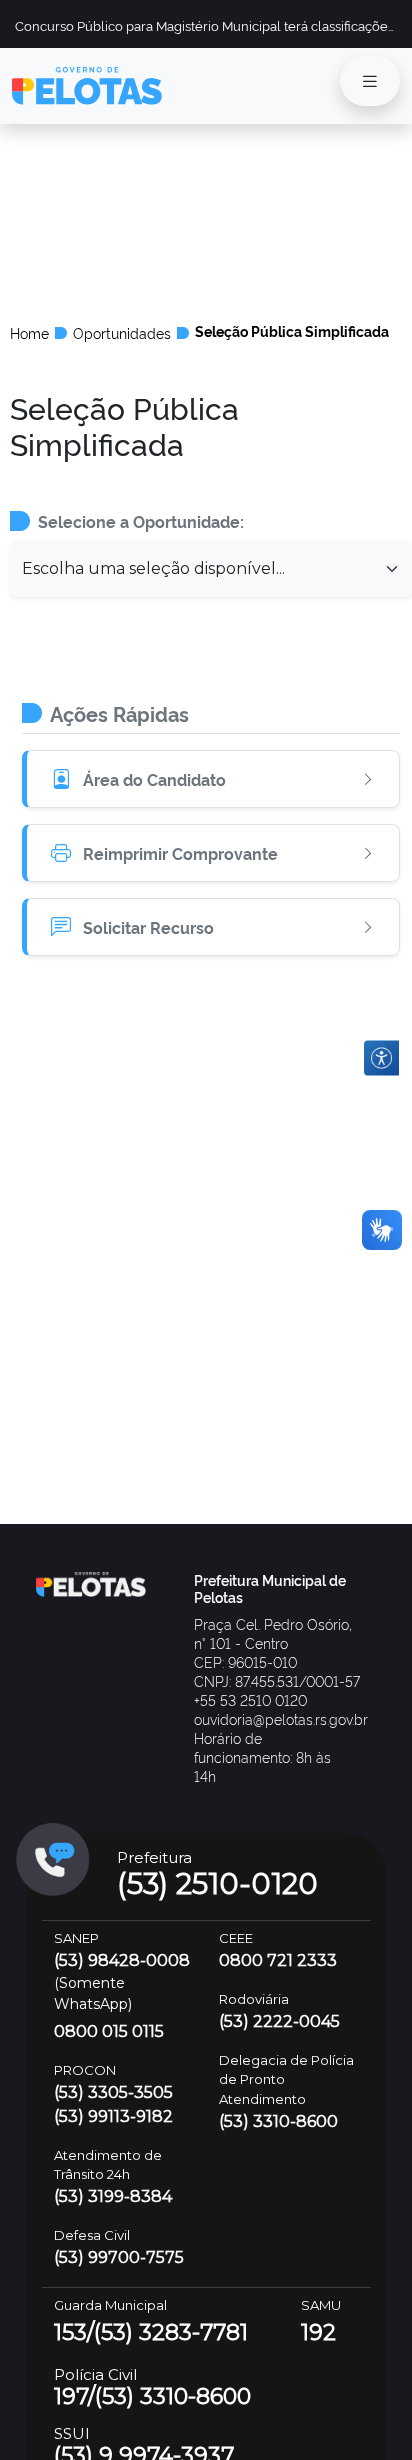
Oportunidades (122, 333)
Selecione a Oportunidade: (141, 521)
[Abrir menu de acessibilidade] (381, 1057)
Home (29, 333)
